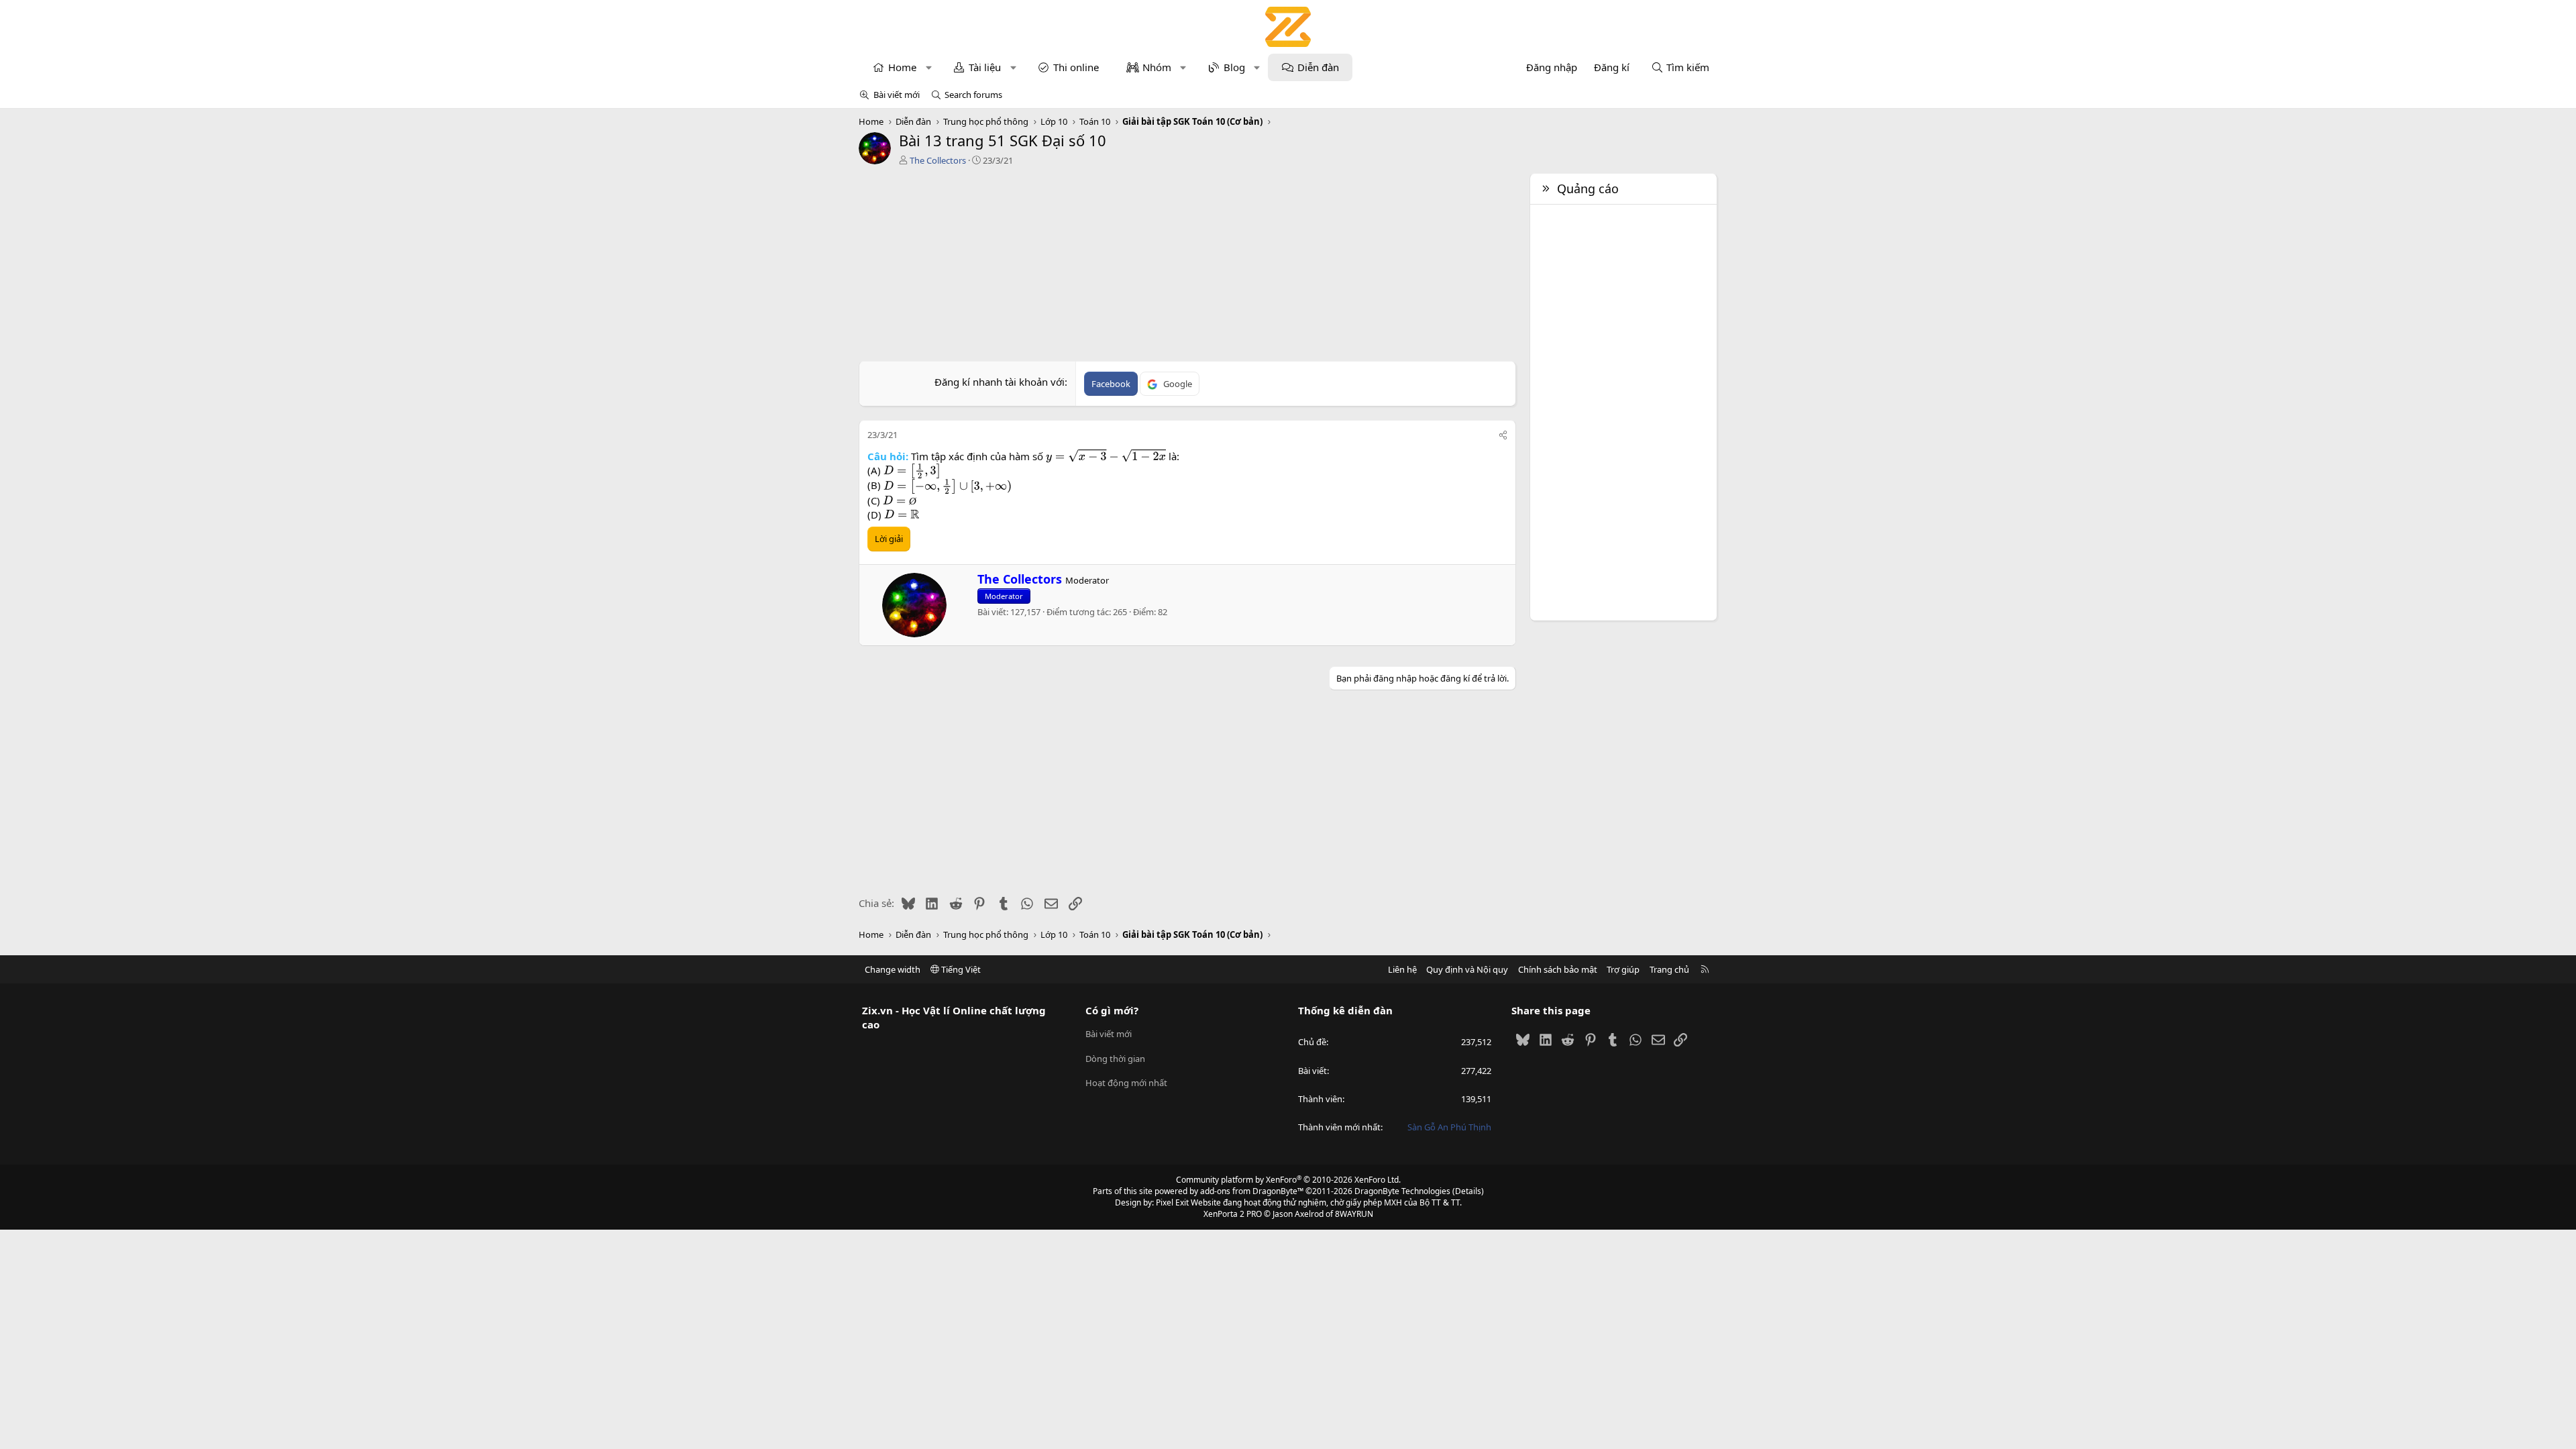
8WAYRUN (1354, 1214)
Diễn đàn (1318, 67)
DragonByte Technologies (1402, 1191)
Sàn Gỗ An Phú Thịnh (1449, 1127)
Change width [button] (893, 969)
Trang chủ (1669, 969)
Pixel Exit (1172, 1202)
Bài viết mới (897, 95)
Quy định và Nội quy (1467, 969)
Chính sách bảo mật (1558, 969)
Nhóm (1157, 67)
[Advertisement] (1187, 267)
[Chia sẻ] (1503, 435)
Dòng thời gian (1115, 1059)
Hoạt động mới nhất (1126, 1083)
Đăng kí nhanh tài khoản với (1000, 382)
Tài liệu (985, 67)
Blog (1234, 67)
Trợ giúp (1623, 969)
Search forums (973, 95)
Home (902, 67)
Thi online (1076, 67)
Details (1468, 1191)
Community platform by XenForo (1288, 1180)
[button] (929, 67)
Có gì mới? (1112, 1010)
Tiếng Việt (960, 969)
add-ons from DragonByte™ (1252, 1191)
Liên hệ (1402, 969)
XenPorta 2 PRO (1233, 1214)
